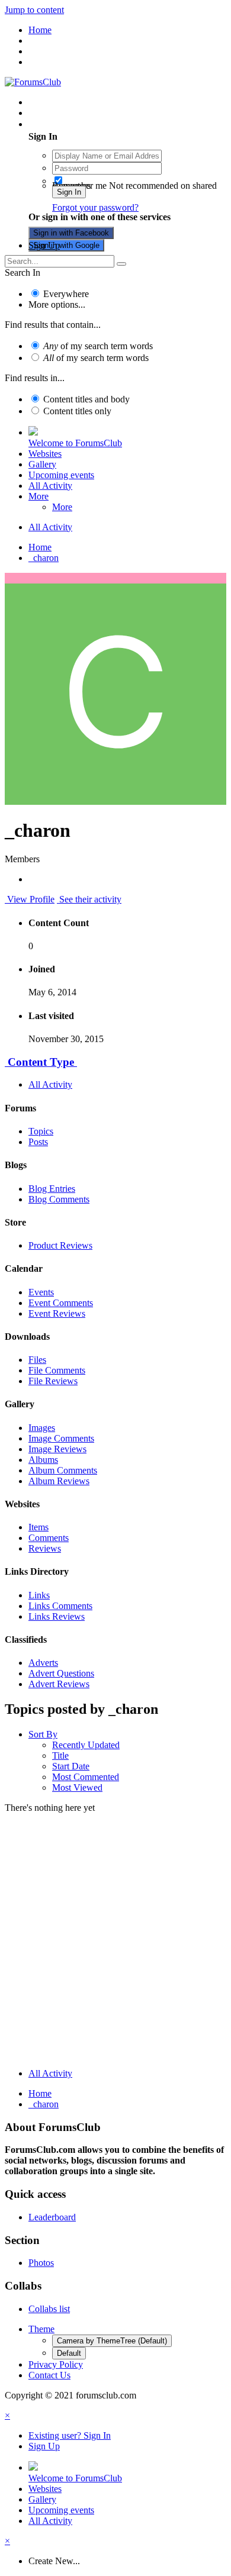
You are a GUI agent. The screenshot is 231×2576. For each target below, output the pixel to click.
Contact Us (49, 2375)
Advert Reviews (59, 1684)
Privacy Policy (56, 2364)
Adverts (43, 1663)
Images (42, 1428)
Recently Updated (86, 1745)
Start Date (71, 1766)
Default (69, 2353)
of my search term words (98, 346)
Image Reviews (57, 1449)
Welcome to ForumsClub (75, 443)
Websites (45, 454)
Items (38, 1527)
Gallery (42, 464)
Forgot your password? (95, 207)
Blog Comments (59, 1199)
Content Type (41, 1062)
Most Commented (86, 1777)
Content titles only (77, 411)
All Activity (50, 486)
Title (60, 1756)
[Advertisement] (115, 1943)
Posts (38, 1142)
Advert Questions (61, 1673)
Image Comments (61, 1438)
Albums (43, 1460)
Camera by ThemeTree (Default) (112, 2341)
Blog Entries (52, 1189)
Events (41, 1292)
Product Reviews (60, 1245)
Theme (41, 2329)
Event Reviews (57, 1313)
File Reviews (53, 1381)
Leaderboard (52, 2217)
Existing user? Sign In (72, 124)
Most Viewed (77, 1787)
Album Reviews (59, 1481)
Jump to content (34, 10)
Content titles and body (86, 399)
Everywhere (66, 294)
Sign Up (44, 245)
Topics (41, 1131)
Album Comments (63, 1470)
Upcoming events (61, 475)
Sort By (43, 1734)
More (38, 496)
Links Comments (60, 1606)
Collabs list (49, 2309)
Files (37, 1360)
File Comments (57, 1370)
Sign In (69, 192)
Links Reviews (57, 1616)
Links (39, 1595)
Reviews (45, 1548)
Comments (49, 1538)
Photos (41, 2263)
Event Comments (61, 1303)
